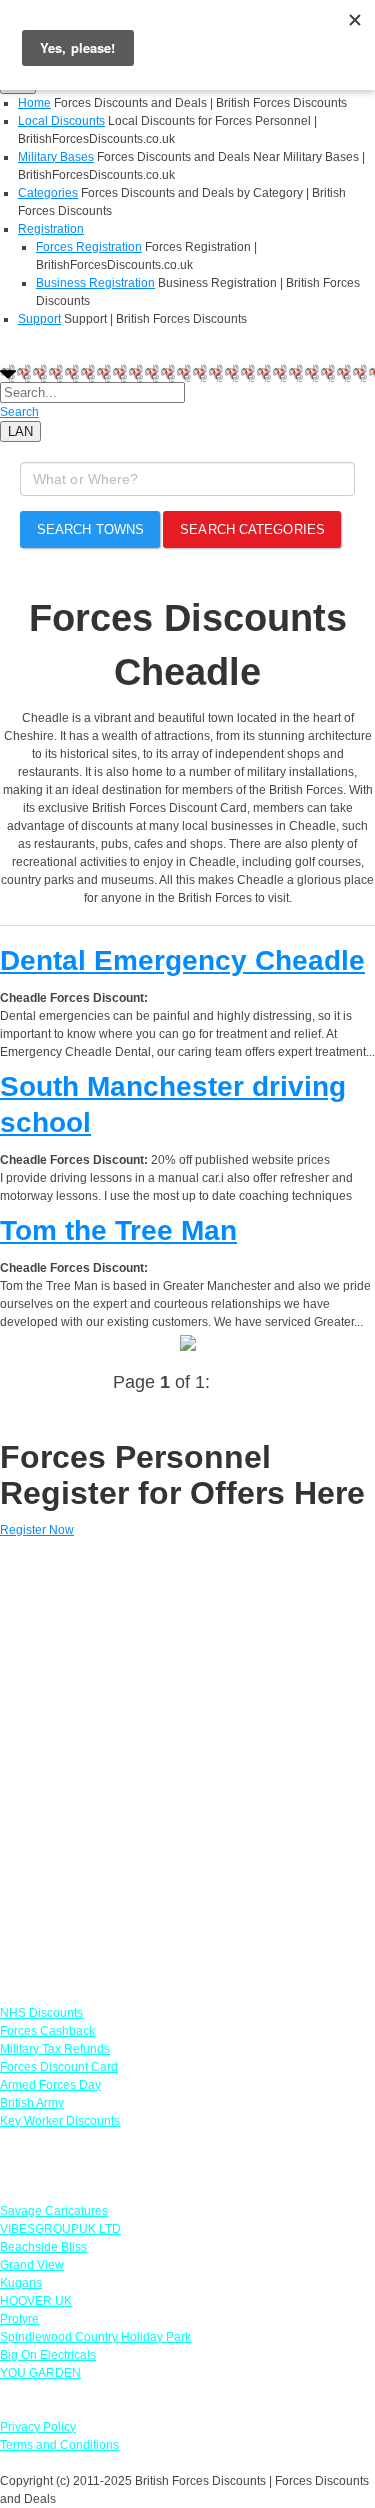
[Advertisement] (187, 1762)
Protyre (19, 2319)
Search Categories (252, 529)
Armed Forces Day (50, 2085)
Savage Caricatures (54, 2211)
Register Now (37, 1530)
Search (19, 412)
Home (34, 103)
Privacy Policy (38, 2427)
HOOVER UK (36, 2301)
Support (39, 319)
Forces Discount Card (59, 2067)
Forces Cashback (47, 2031)
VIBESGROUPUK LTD (60, 2229)
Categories (48, 193)
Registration (51, 229)
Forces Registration (89, 247)
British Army (32, 2103)
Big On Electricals (48, 2355)
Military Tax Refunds (55, 2049)
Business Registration (95, 283)
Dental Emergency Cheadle (182, 960)
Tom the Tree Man (118, 1230)
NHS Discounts (41, 2013)
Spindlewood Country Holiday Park (95, 2337)
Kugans (21, 2283)
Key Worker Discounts (60, 2121)
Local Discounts (61, 121)
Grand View (32, 2265)
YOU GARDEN (40, 2373)
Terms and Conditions (59, 2445)
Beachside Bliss (43, 2247)
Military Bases (56, 157)
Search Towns (90, 529)
